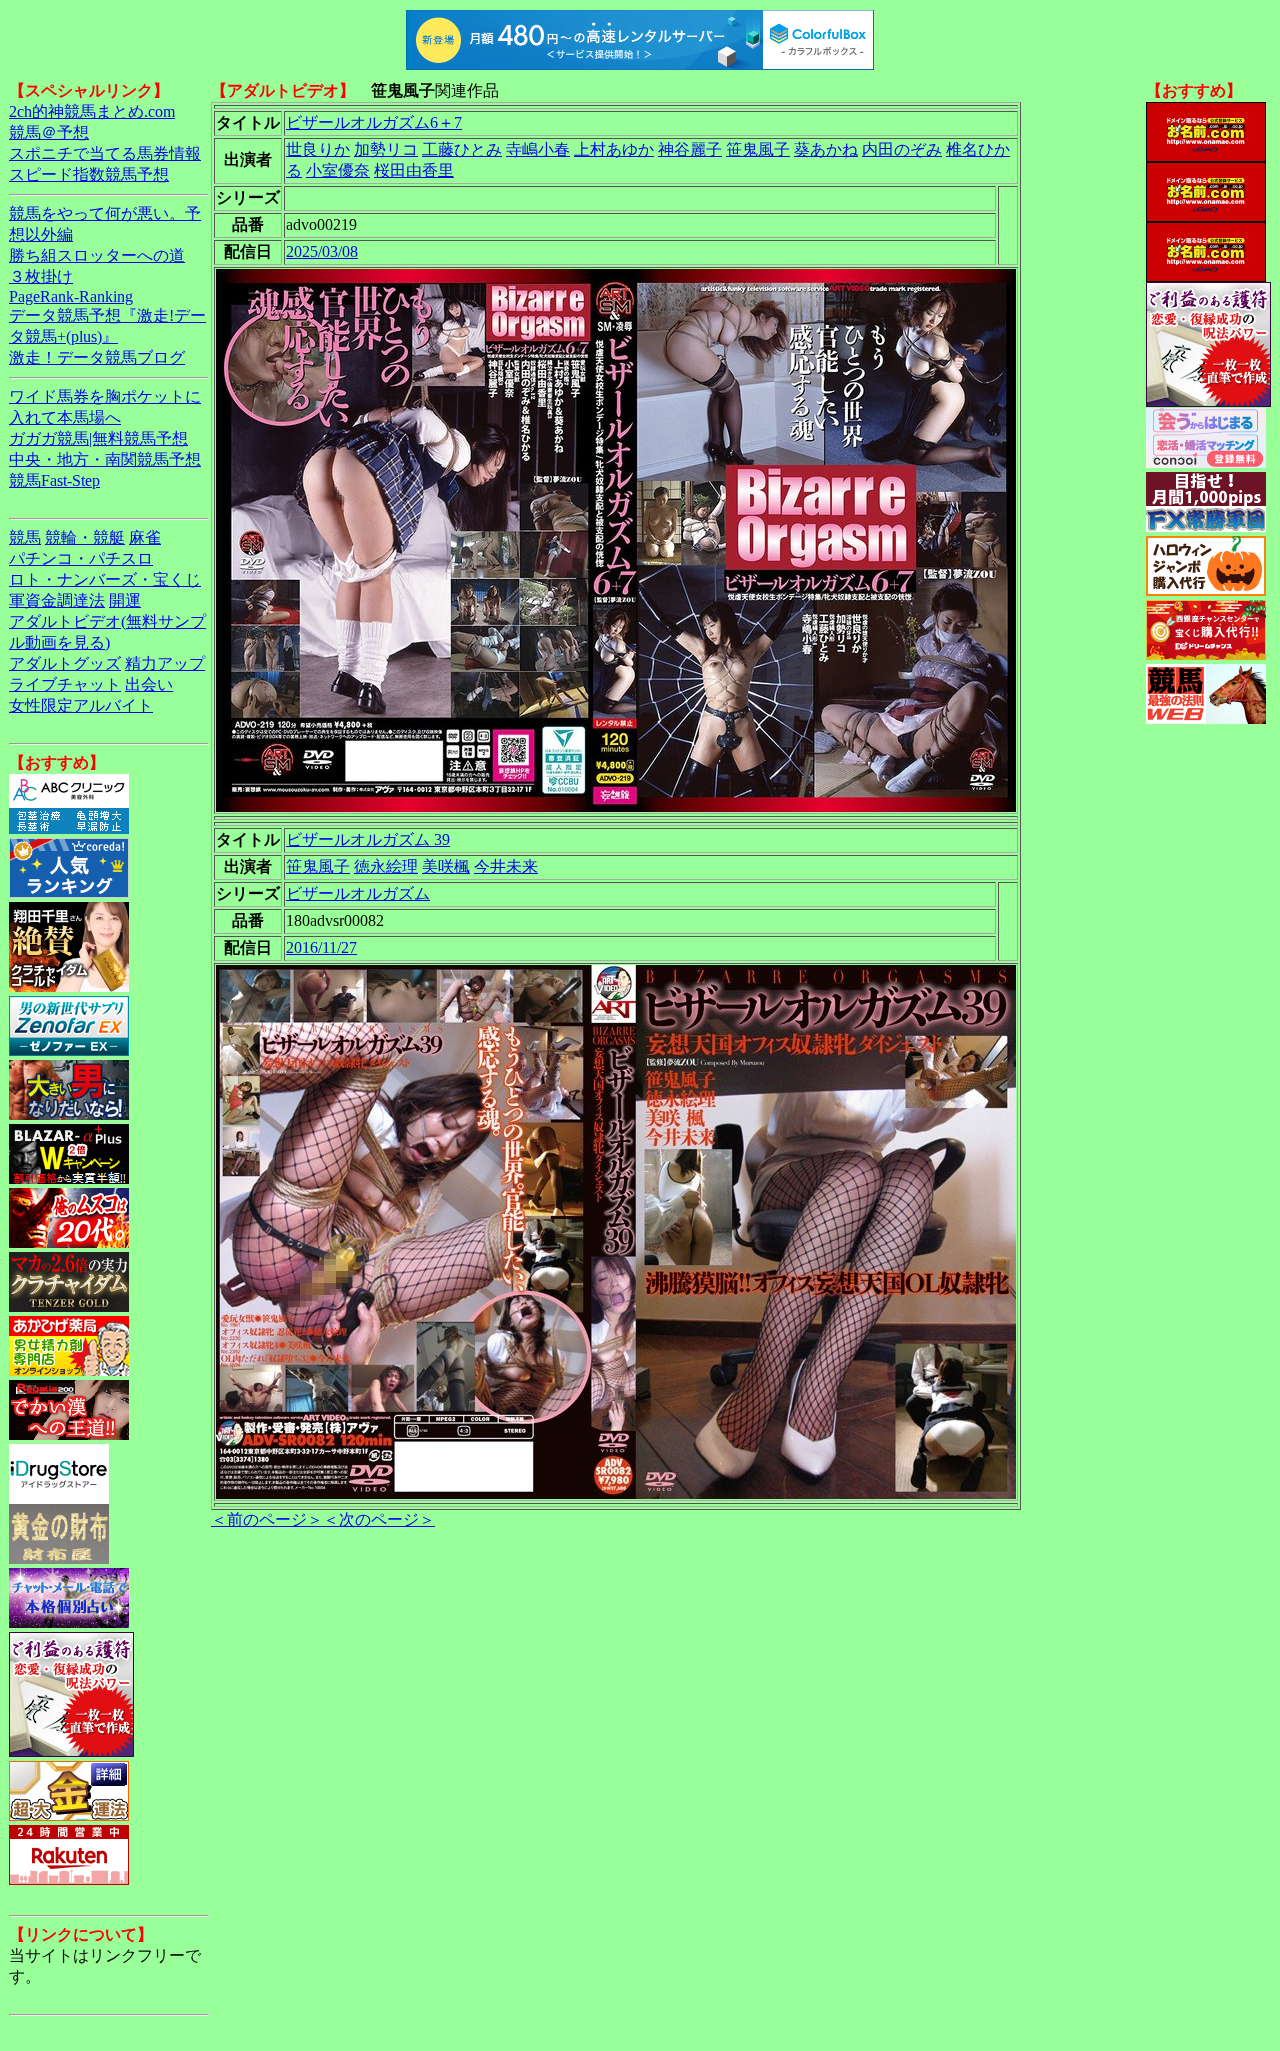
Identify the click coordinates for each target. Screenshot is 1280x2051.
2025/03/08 (322, 251)
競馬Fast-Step (54, 480)
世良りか (318, 149)
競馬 (25, 537)
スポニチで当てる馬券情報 (105, 153)
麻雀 (145, 537)
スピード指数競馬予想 (89, 174)
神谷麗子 (690, 149)
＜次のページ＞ (379, 1519)
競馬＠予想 (49, 132)
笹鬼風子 (758, 149)
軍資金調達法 (57, 600)
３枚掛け (41, 276)
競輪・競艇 (85, 537)
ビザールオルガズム (358, 893)
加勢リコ (386, 149)
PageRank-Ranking (71, 296)
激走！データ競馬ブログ (97, 357)
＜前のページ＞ (267, 1519)
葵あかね (826, 149)
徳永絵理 (386, 866)
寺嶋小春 (538, 149)
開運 (125, 600)
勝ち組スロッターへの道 (97, 255)
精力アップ (165, 663)
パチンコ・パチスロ (81, 558)
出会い (149, 684)
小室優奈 (338, 170)
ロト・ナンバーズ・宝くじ (105, 579)
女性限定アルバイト (81, 705)
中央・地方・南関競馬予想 (105, 459)
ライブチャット (65, 684)
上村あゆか (614, 149)
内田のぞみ (902, 149)
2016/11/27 (321, 947)
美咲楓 (446, 866)
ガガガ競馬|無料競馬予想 (98, 438)
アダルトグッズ (65, 663)
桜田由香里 (414, 170)
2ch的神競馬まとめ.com (92, 111)
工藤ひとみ (462, 149)
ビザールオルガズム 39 (368, 839)
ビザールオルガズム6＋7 (374, 122)
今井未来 (506, 866)
